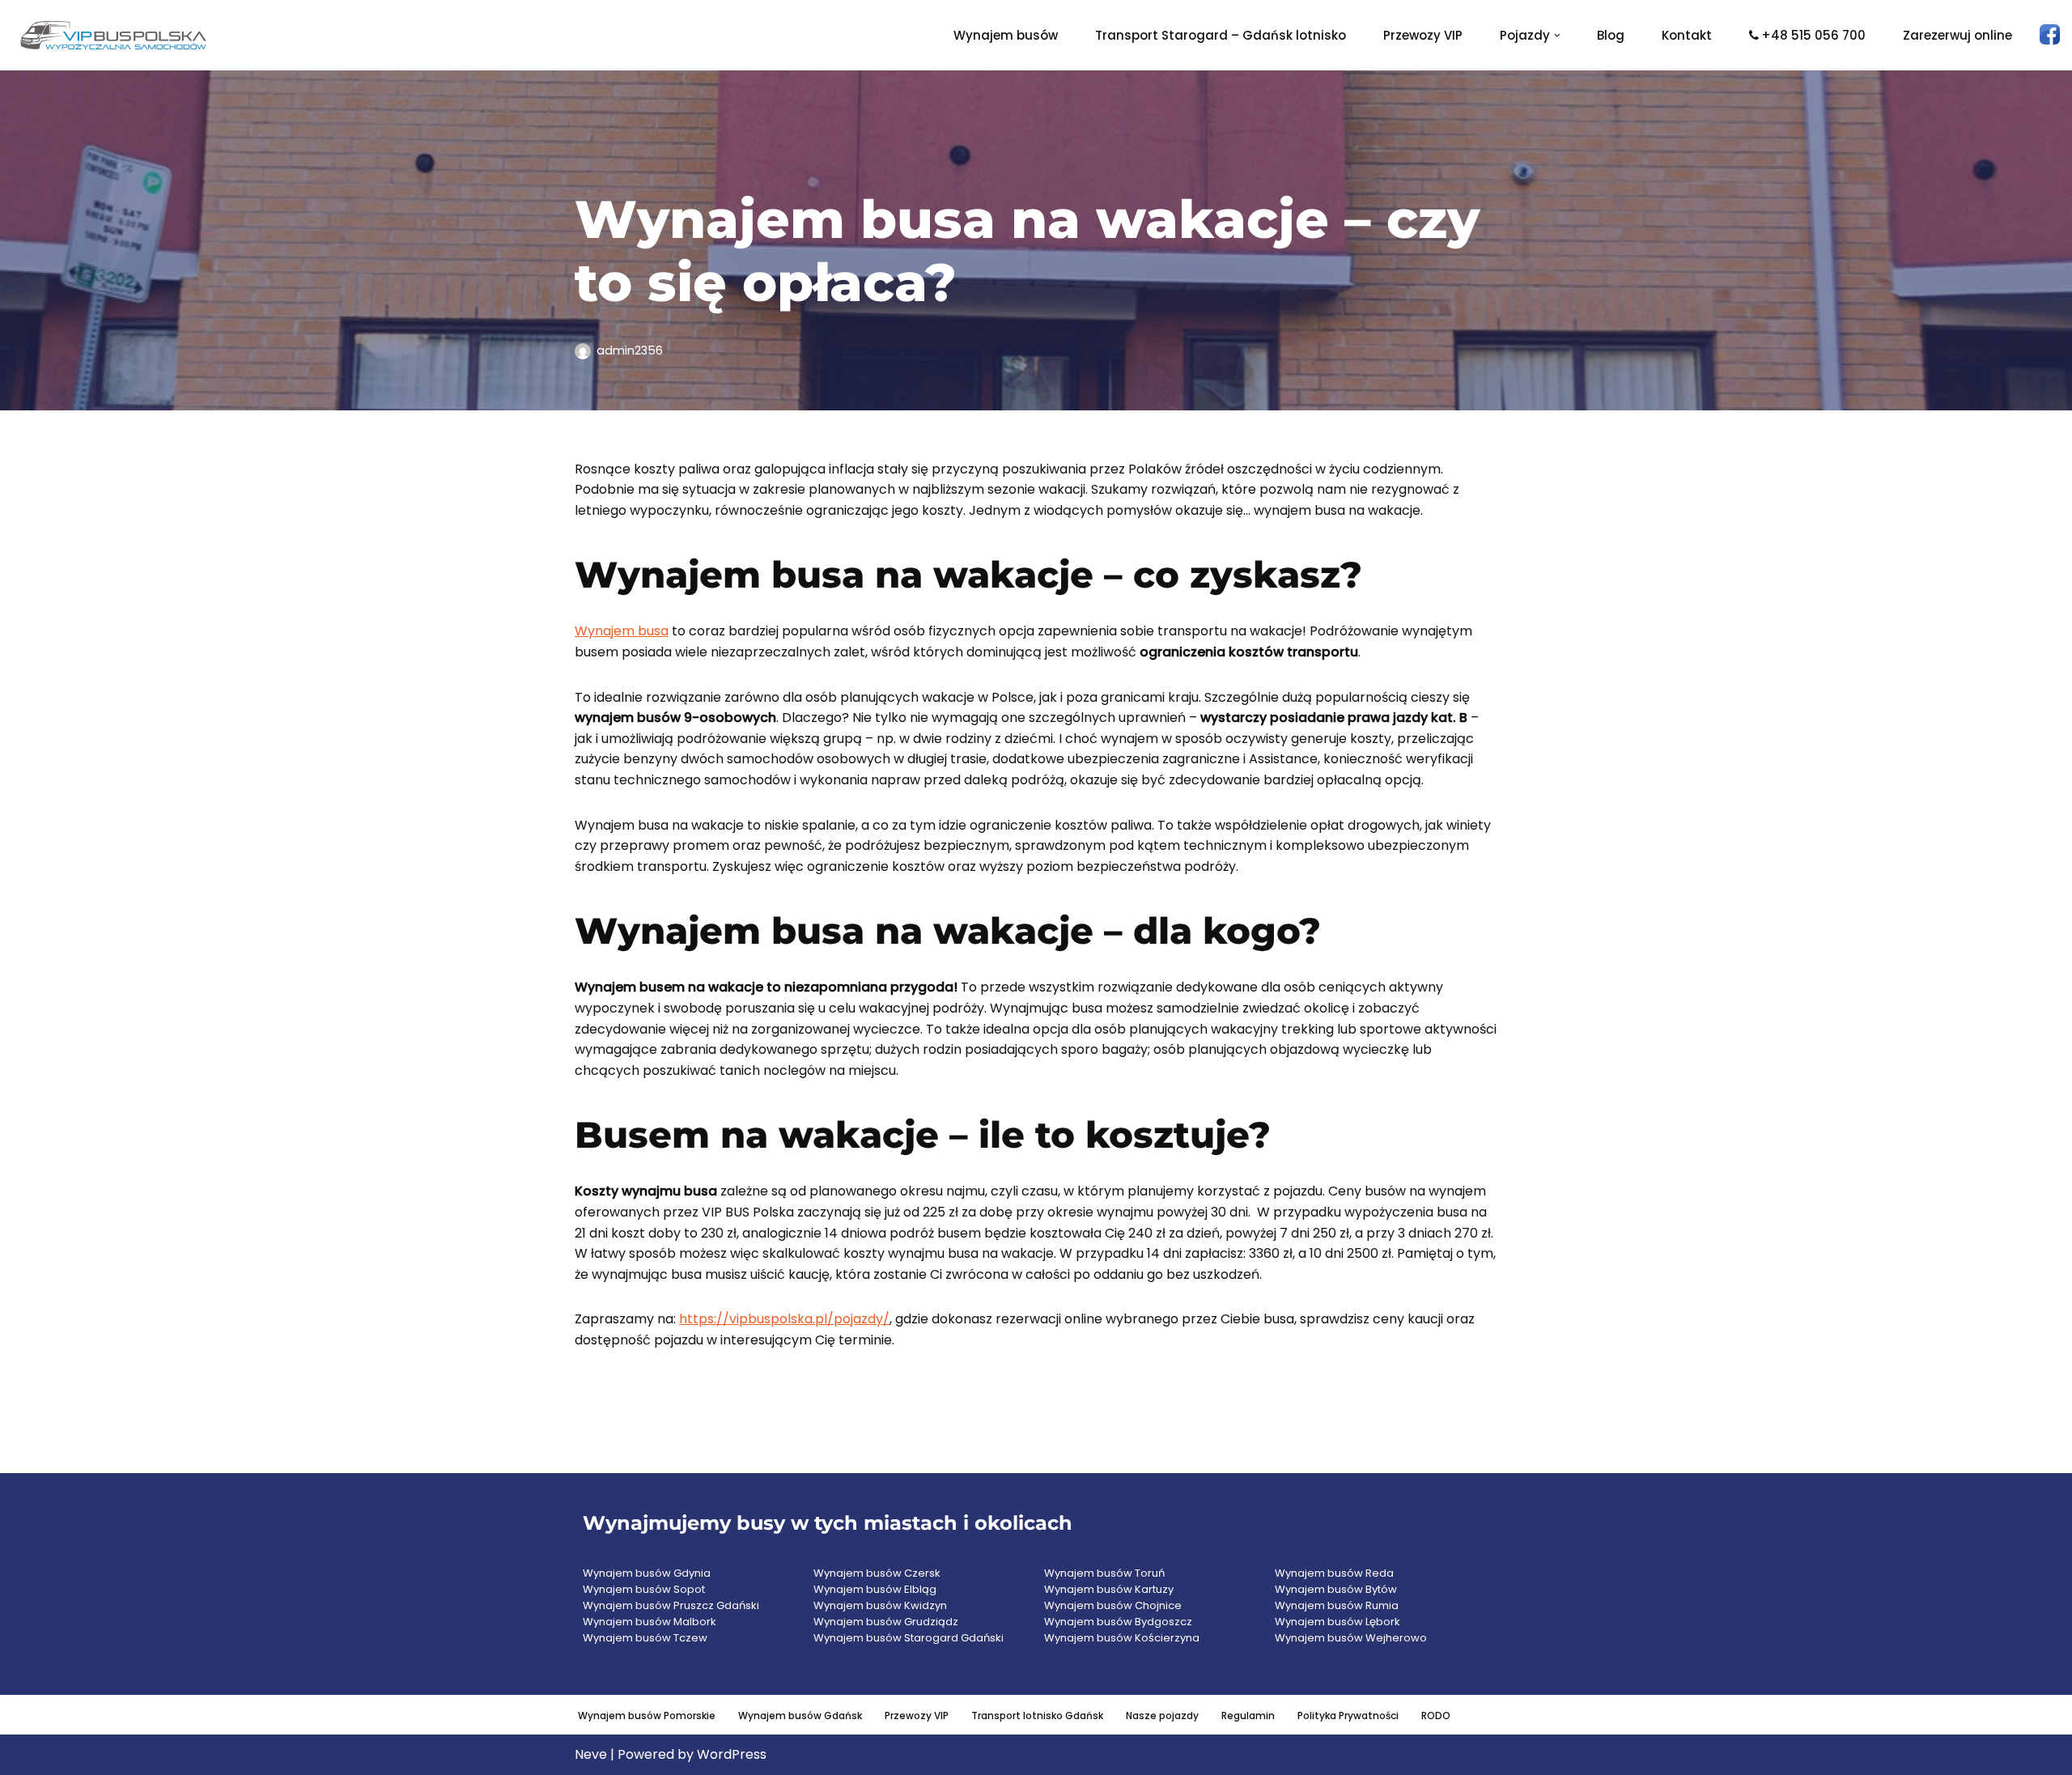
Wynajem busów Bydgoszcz (1118, 1622)
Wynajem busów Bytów (1336, 1589)
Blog (1611, 35)
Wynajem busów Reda (1334, 1573)
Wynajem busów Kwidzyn (880, 1605)
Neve (591, 1754)
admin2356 (630, 350)
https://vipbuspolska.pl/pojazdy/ (784, 1319)
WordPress (732, 1754)
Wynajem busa (622, 631)
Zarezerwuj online (1957, 35)
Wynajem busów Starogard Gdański (909, 1638)
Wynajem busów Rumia (1337, 1605)
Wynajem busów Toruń (1104, 1573)
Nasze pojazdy (1162, 1716)
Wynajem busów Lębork (1337, 1622)
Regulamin (1248, 1716)
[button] (1557, 36)
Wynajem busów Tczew (645, 1638)
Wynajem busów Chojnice (1113, 1605)
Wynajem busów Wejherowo (1351, 1638)
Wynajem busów (1006, 35)
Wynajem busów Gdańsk (800, 1716)
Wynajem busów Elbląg (875, 1589)
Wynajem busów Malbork (650, 1622)
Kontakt (1687, 35)
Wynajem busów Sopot (644, 1589)
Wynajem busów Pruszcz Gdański (671, 1605)
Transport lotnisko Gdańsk (1037, 1716)
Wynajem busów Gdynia (647, 1573)
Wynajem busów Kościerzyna (1122, 1638)
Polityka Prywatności (1348, 1716)
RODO (1436, 1716)
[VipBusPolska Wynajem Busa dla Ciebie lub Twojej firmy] (113, 35)
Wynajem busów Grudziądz (886, 1622)
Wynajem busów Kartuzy (1109, 1589)
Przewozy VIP (1423, 35)
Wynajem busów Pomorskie (647, 1716)
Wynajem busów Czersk (877, 1573)
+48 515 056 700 (1813, 35)
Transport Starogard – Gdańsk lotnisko (1221, 35)
